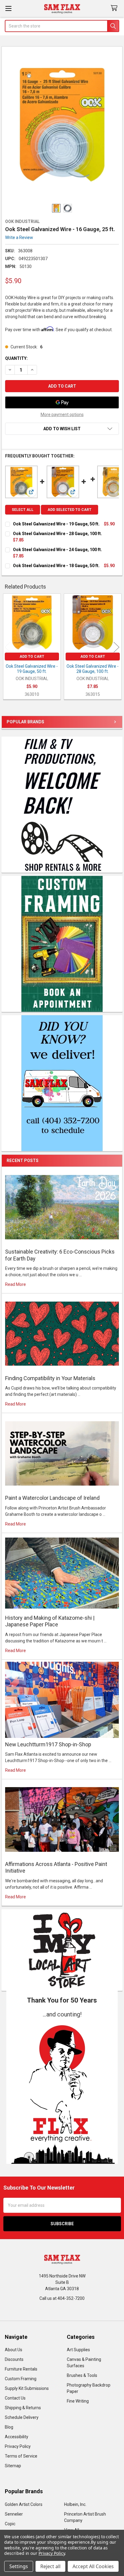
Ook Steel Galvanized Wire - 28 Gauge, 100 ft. (57, 534)
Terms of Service (21, 2456)
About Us (14, 2350)
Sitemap (13, 2466)
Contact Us (15, 2398)
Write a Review (19, 237)
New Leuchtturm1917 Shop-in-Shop (48, 1744)
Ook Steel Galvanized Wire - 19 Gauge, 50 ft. (56, 524)
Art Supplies (78, 2350)
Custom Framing (21, 2379)
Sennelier (14, 2514)
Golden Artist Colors (24, 2504)
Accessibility (17, 2437)
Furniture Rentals (21, 2369)
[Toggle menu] (8, 8)
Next (116, 647)
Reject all (50, 2566)
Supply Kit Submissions (27, 2388)
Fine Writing (78, 2401)
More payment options (62, 415)
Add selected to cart (70, 510)
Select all (23, 510)
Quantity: (16, 358)
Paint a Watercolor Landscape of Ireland (52, 1498)
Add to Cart (32, 657)
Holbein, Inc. (75, 2504)
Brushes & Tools (82, 2375)
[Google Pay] (62, 402)
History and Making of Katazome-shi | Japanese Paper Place (50, 1621)
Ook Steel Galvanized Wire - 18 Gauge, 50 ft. (56, 566)
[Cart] (115, 8)
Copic (10, 2524)
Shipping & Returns (23, 2408)
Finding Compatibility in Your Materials (50, 1378)
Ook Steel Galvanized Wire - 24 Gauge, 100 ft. (57, 550)
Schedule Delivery (22, 2417)
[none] (62, 125)
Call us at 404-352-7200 (62, 2298)
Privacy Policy (18, 2446)
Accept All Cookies (93, 2566)
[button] (62, 2091)
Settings (19, 2566)
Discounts (14, 2359)
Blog (9, 2427)
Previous (8, 647)
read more (15, 1284)
